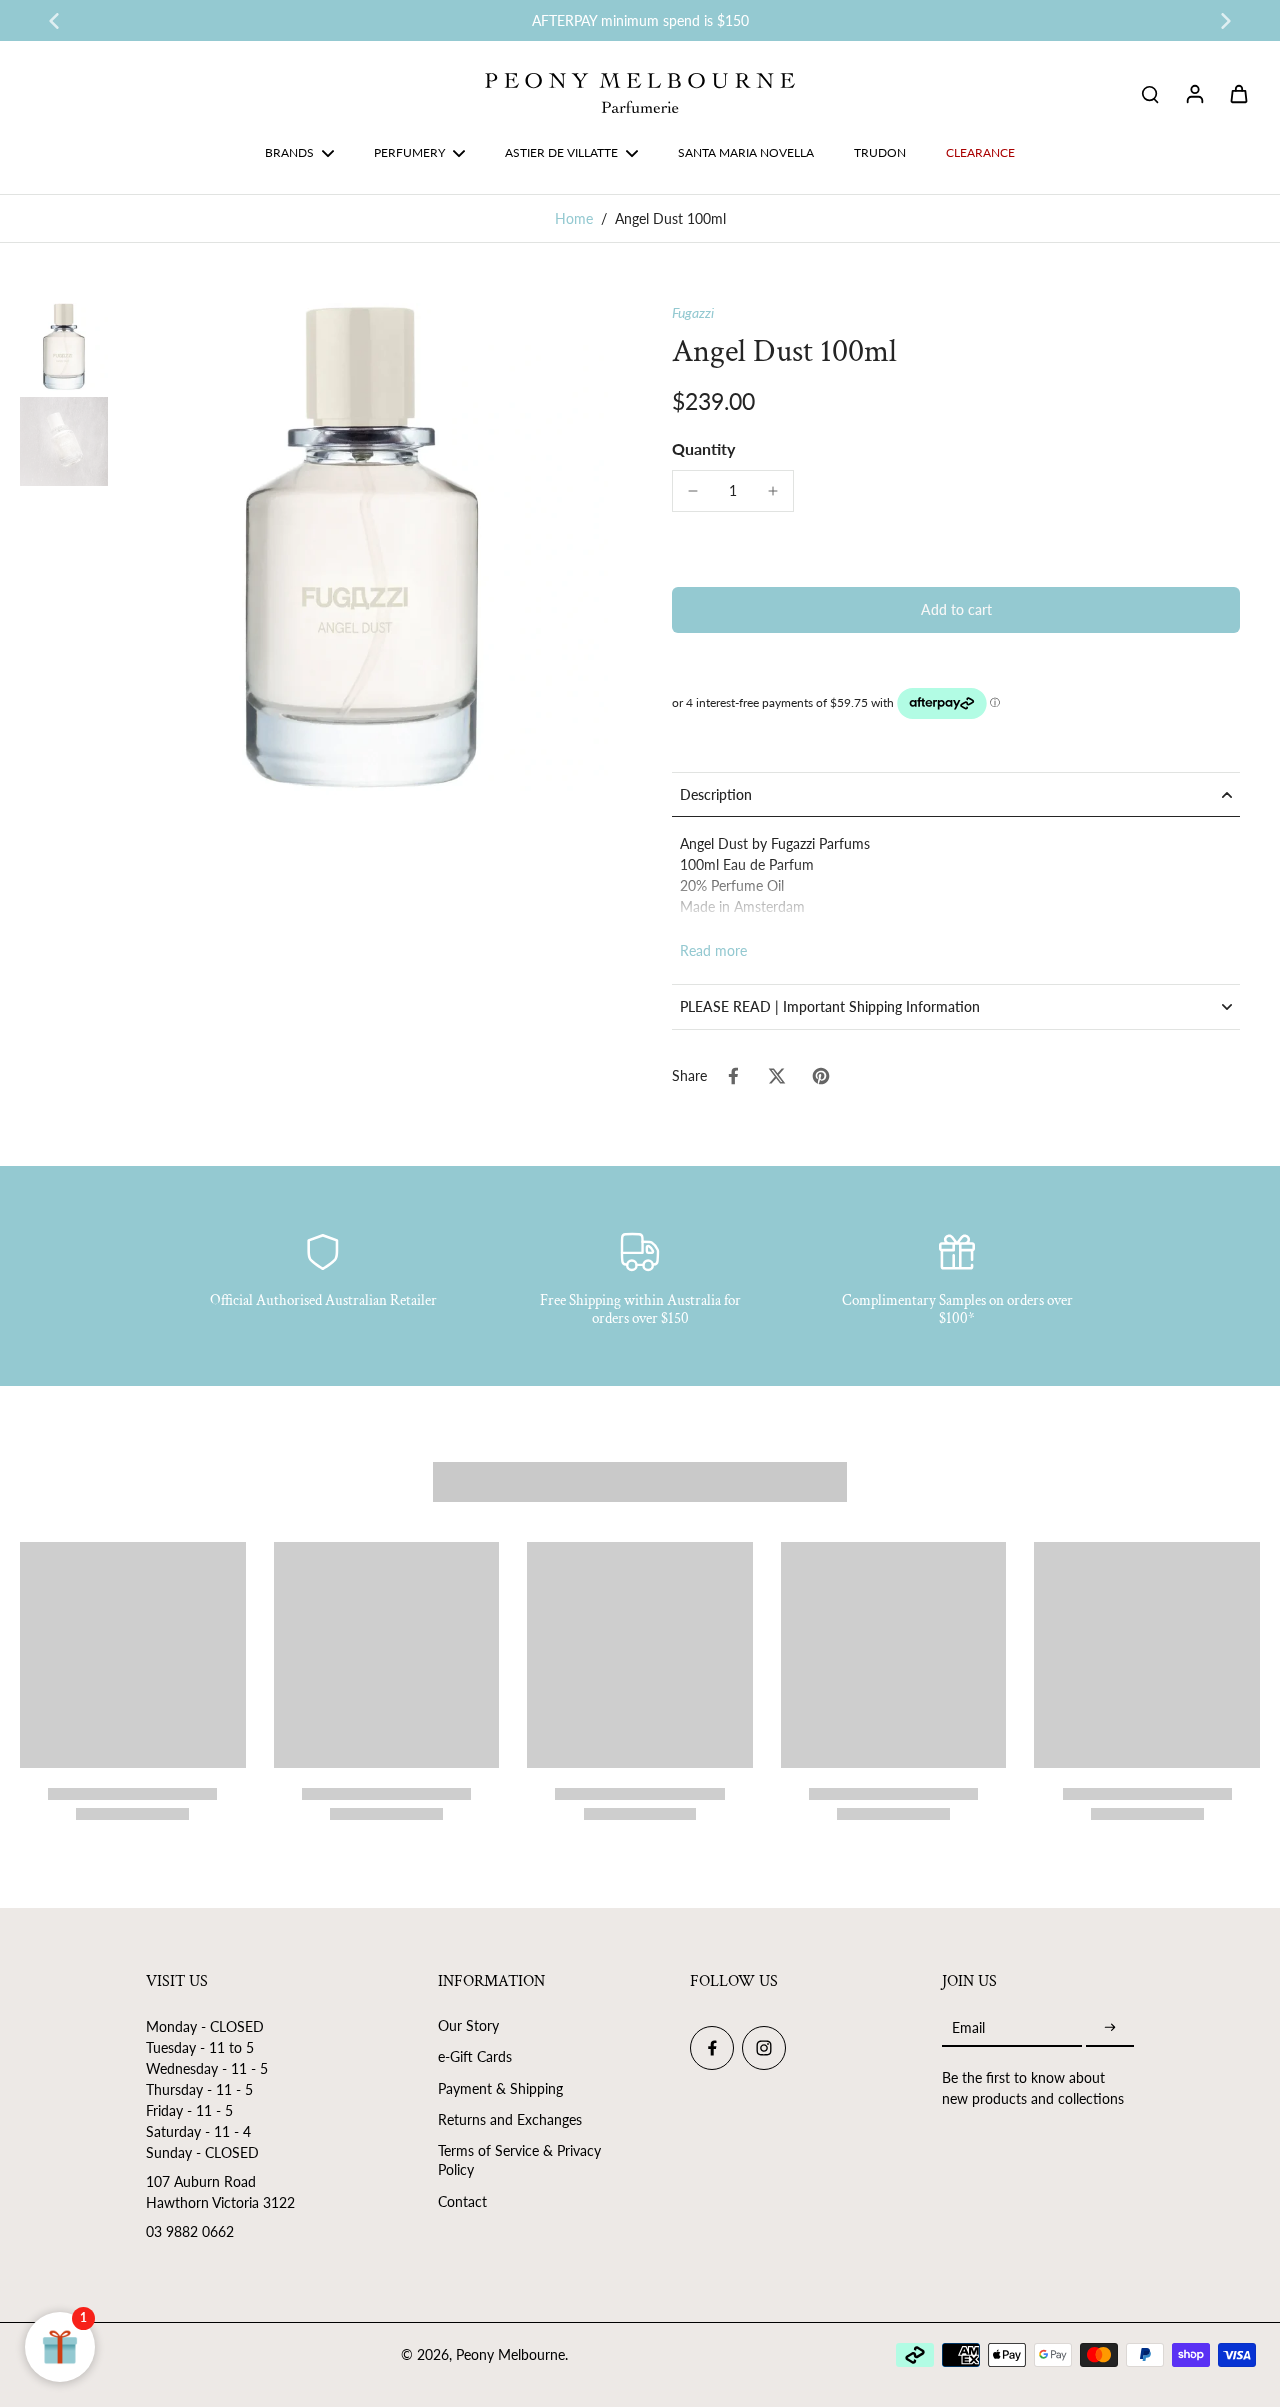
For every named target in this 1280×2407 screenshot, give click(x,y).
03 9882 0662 (190, 2231)
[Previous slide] (54, 21)
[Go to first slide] (1226, 21)
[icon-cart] (1238, 93)
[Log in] (1194, 93)
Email (968, 2027)
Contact (462, 2201)
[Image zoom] (362, 549)
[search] (1150, 93)
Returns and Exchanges (510, 2119)
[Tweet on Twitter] (777, 1076)
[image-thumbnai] (64, 347)
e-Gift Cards (475, 2056)
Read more (713, 950)
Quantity (703, 448)
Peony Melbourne (510, 2354)
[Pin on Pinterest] (821, 1076)
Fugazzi (693, 312)
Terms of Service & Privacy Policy (519, 2160)
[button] (956, 610)
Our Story (468, 2025)
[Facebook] (712, 2048)
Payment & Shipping (500, 2088)
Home (574, 218)
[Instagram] (764, 2048)
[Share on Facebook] (733, 1076)
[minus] (693, 491)
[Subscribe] (1110, 2027)
